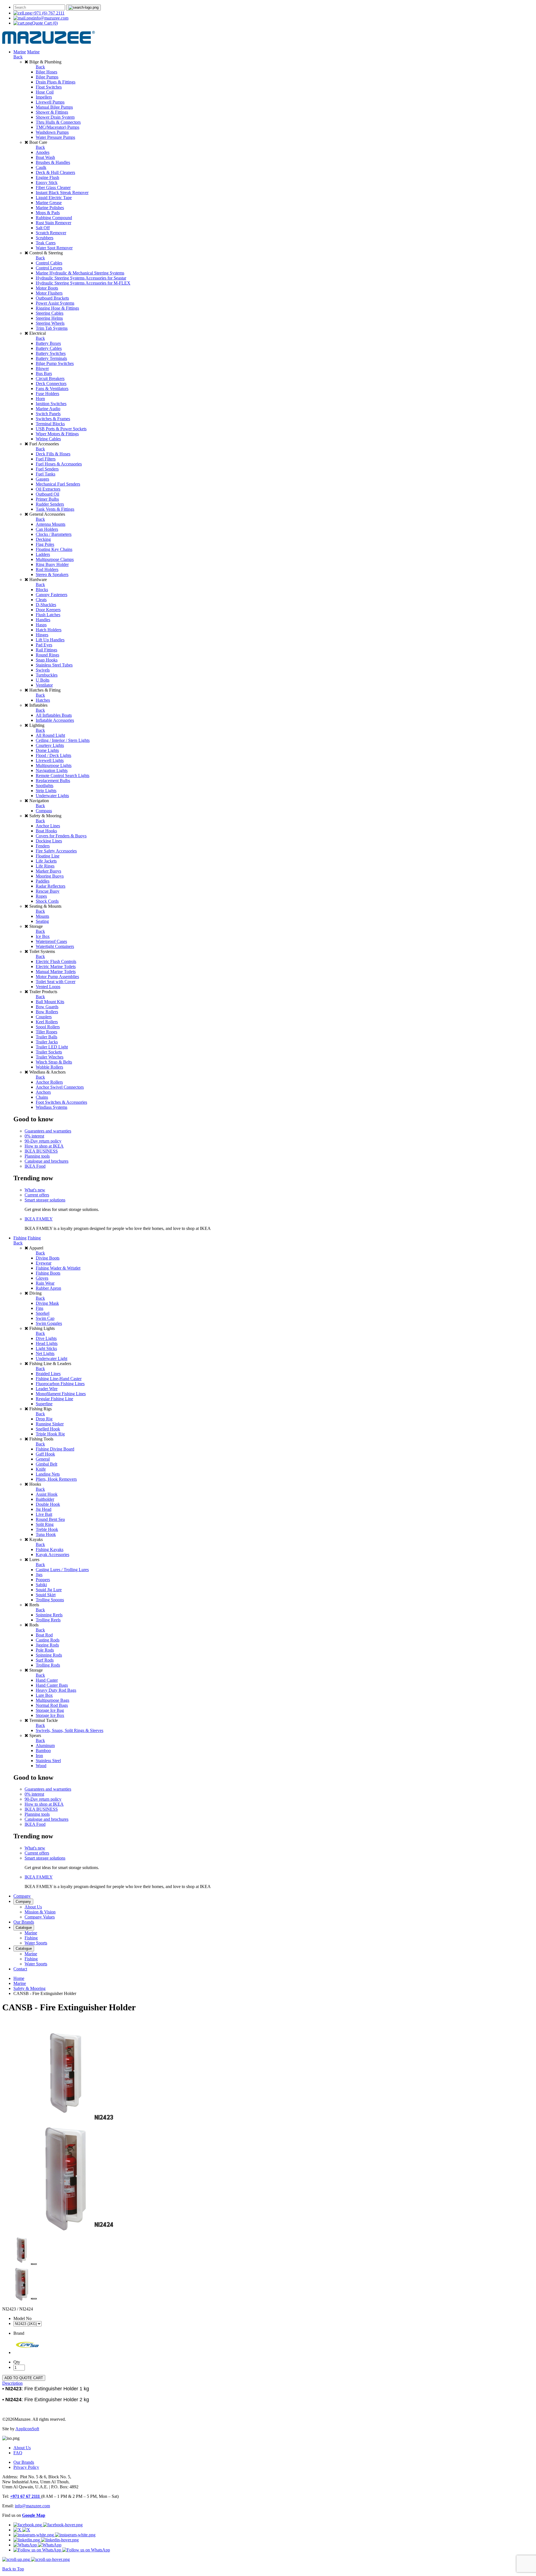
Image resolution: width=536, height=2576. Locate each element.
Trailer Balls (46, 1037)
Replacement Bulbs (53, 781)
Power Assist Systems (55, 303)
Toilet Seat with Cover (56, 982)
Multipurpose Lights (54, 765)
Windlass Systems (52, 1107)
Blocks (42, 590)
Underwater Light (52, 1359)
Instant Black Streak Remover (62, 193)
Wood (41, 1766)
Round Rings (47, 655)
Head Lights (47, 1343)
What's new (35, 1190)
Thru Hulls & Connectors (58, 122)
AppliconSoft (27, 2429)
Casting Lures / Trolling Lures (62, 1570)
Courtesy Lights (50, 745)
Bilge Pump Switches (55, 363)
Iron (39, 1756)
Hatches (43, 700)
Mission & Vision (40, 1912)
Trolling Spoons (50, 1600)
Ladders (43, 554)
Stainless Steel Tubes (54, 665)
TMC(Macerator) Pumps (58, 127)
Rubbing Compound (54, 218)
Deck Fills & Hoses (53, 454)
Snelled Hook (48, 1429)
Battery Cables (49, 348)
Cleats (41, 600)
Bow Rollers (47, 1012)
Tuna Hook (46, 1534)
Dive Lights (46, 1338)
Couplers (44, 1017)
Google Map (34, 2515)
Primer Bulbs (47, 499)
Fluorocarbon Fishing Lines (60, 1384)
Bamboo (43, 1751)
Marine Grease (49, 203)
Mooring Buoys (50, 876)
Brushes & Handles (53, 162)
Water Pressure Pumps (55, 137)
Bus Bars (44, 373)
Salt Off (43, 228)
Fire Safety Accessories (56, 851)
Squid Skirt (46, 1595)
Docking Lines (49, 841)
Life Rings (45, 866)
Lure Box (44, 1695)
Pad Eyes (44, 645)
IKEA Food (35, 1166)
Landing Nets (48, 1474)
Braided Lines (48, 1374)
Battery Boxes (48, 343)
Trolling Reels (48, 1620)
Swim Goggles (49, 1323)
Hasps (41, 625)
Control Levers (49, 268)
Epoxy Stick (47, 182)
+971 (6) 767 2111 (48, 13)
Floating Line (48, 856)
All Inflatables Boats (54, 715)
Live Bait (44, 1514)
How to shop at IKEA (44, 1146)
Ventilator (44, 685)
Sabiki (41, 1585)
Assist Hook (47, 1494)
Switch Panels (48, 414)
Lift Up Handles (50, 640)
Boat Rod (44, 1635)
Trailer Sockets (49, 1052)
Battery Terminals (51, 358)
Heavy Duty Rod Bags (56, 1690)
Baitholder (45, 1499)
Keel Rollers (47, 1022)
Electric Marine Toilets (56, 966)
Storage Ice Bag (50, 1710)
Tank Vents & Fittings (55, 509)
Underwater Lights (52, 796)
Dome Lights (47, 750)
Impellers (44, 97)
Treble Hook (47, 1529)
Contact (20, 1969)
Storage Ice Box (50, 1715)
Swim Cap (45, 1318)
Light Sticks (46, 1348)
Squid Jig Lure (49, 1590)
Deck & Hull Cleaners (55, 172)
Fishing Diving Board (55, 1449)
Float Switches (49, 87)
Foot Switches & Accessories (61, 1102)
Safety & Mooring (29, 1988)
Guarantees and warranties (48, 1131)
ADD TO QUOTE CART (24, 2378)
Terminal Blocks (50, 424)
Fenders (43, 846)
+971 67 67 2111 (26, 2496)
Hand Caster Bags (52, 1685)
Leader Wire (47, 1389)
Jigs (39, 1575)
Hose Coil (45, 92)
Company (22, 1896)
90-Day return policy (43, 1141)
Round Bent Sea (50, 1519)
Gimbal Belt (46, 1464)
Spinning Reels (49, 1615)
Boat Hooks (46, 831)
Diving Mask (47, 1303)
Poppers (43, 1580)
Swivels (43, 670)
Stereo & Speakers (52, 574)
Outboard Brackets (52, 298)
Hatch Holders (49, 630)
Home (19, 1978)
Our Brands (24, 1922)
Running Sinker (50, 1424)
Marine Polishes (50, 208)
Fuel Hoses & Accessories (59, 464)
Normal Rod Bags (52, 1705)
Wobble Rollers (49, 1067)
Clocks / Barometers (54, 534)
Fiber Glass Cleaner (53, 187)
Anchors (43, 1092)
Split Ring (45, 1524)
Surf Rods (45, 1660)
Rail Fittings (46, 650)
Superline (44, 1404)
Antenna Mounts (51, 524)
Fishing (20, 1238)
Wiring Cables (48, 439)
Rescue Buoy (48, 891)
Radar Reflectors (51, 886)
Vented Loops (48, 987)
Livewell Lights (50, 760)
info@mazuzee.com (51, 18)
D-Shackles (46, 605)
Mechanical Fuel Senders (58, 484)
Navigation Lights (52, 770)
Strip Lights (46, 791)
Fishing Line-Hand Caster (59, 1379)
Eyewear (44, 1263)
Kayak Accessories (52, 1555)
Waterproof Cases (51, 941)
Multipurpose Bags (52, 1700)
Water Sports (36, 1943)
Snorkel (43, 1313)
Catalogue (24, 1928)
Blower (42, 368)
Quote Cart (45, 23)
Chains (42, 1097)
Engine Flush (47, 177)
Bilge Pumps (47, 77)
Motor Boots (47, 288)
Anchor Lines (48, 826)
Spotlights (45, 786)
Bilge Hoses (46, 72)
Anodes (43, 152)
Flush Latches (48, 615)
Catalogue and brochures (46, 1161)
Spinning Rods (49, 1655)
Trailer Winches (50, 1057)
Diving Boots (48, 1258)
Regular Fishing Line (54, 1399)
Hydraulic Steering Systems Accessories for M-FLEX (83, 283)
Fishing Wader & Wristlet (58, 1268)
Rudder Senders (50, 504)
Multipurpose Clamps (55, 559)
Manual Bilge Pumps (54, 107)
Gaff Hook (45, 1454)
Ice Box (43, 936)
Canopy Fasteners (52, 595)
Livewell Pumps (50, 102)
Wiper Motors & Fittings (57, 434)
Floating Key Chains (54, 549)
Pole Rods (45, 1650)
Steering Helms (49, 318)
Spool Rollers (48, 1027)
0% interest (34, 1136)
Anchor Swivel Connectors (60, 1087)
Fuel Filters (46, 459)
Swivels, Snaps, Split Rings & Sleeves (70, 1730)
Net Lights (45, 1353)
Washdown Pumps (52, 132)
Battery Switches (51, 353)
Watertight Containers (55, 946)
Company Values (40, 1917)
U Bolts (43, 680)
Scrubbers (45, 238)
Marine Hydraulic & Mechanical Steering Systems (80, 273)
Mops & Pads (48, 213)
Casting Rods (48, 1640)
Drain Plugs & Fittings (56, 82)
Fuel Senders (47, 469)
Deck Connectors (51, 383)
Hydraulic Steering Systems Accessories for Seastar (81, 278)
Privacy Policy (26, 2467)
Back (18, 57)
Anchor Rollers (49, 1082)
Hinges (42, 635)
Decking (43, 539)
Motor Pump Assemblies (57, 977)
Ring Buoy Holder (52, 564)
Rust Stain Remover (53, 223)
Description (12, 2383)
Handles (43, 620)
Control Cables (49, 263)
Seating (42, 921)
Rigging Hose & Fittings (57, 308)
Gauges (42, 479)
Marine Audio (48, 409)
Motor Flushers (49, 293)
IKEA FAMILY (39, 1219)
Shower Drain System (55, 117)
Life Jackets (46, 861)
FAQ (18, 2453)
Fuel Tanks (46, 474)
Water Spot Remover (54, 248)
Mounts (42, 916)
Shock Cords (47, 901)
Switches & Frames (53, 419)
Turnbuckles (47, 675)
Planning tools (37, 1156)
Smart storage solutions (45, 1200)
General (43, 1459)
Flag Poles (45, 544)
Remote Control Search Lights (63, 776)
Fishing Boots (48, 1273)
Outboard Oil (47, 494)
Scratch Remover (51, 233)
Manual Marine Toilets (56, 972)
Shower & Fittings (52, 112)
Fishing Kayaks (50, 1549)
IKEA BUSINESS (41, 1151)
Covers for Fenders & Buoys (61, 836)
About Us (33, 1907)
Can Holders (47, 529)
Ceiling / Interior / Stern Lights (63, 740)
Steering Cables (50, 313)
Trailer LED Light (52, 1047)
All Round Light (50, 735)
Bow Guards (47, 1007)
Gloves (42, 1278)
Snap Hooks (47, 660)
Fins (40, 1308)
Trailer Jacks (47, 1042)
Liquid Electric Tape (54, 198)
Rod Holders (47, 569)
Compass (44, 811)
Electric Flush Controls (56, 961)
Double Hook (48, 1504)
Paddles (43, 881)
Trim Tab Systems (52, 328)
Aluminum (45, 1745)
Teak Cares (46, 243)
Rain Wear (45, 1283)
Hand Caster (47, 1680)
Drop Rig (44, 1419)
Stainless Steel (48, 1761)
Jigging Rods (47, 1645)
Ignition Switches (51, 404)
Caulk (41, 167)
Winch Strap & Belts (54, 1062)
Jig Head (44, 1509)
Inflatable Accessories (55, 720)
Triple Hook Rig (50, 1434)
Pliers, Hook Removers (56, 1479)
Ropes (41, 896)
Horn (40, 399)
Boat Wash (45, 157)
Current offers (37, 1195)
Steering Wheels (50, 323)
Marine (20, 52)
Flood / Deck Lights (53, 755)
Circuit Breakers (50, 378)
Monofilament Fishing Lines (61, 1394)
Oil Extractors (48, 489)
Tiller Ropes (46, 1032)
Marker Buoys (48, 871)
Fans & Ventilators (52, 389)
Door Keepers (48, 610)
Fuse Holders (47, 394)
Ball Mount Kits (50, 1002)
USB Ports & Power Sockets (61, 429)
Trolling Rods (48, 1665)
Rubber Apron (48, 1288)
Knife (41, 1469)
